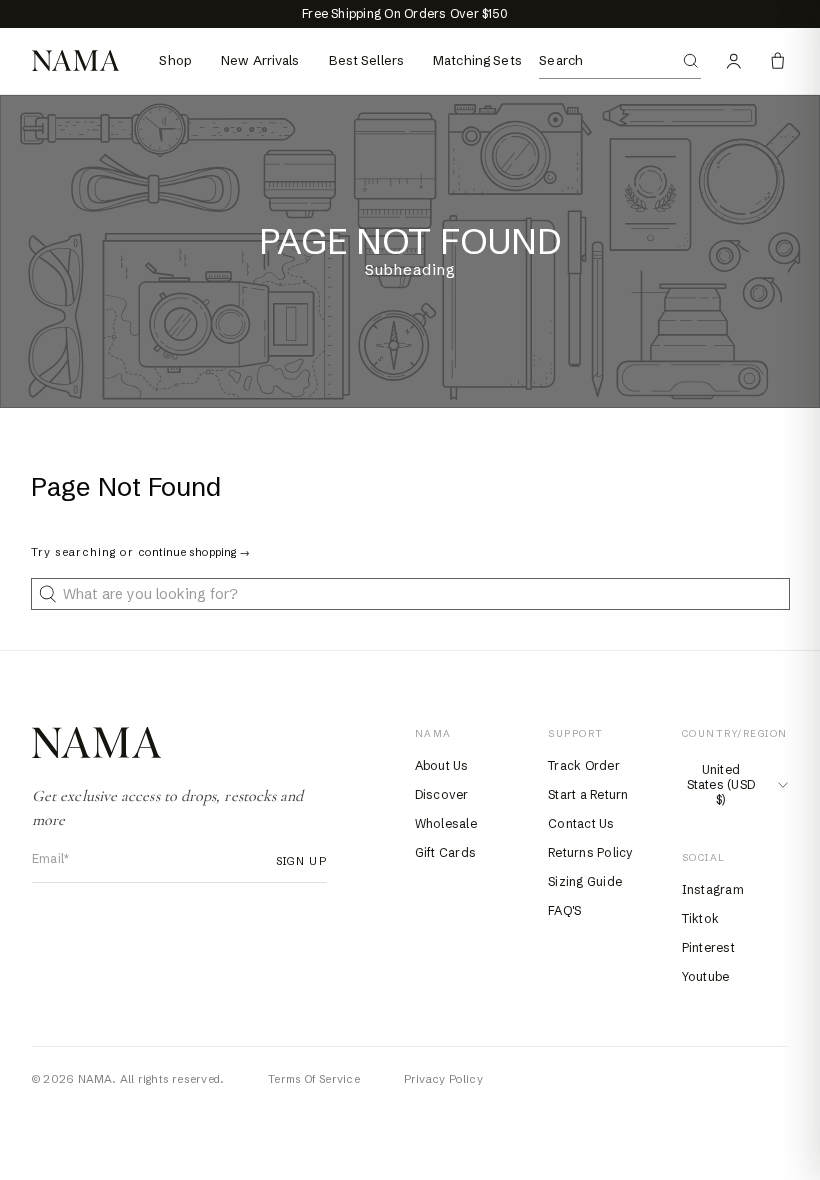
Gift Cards (445, 852)
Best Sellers (367, 60)
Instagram (713, 889)
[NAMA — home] (75, 60)
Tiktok (700, 918)
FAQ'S (564, 910)
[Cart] (778, 61)
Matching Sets (477, 60)
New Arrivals (260, 60)
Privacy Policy (443, 1079)
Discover (442, 794)
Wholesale (446, 823)
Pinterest (708, 947)
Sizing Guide (585, 881)
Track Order (584, 765)
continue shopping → (194, 552)
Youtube (706, 976)
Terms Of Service (314, 1079)
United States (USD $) (721, 784)
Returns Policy (590, 852)
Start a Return (588, 794)
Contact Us (581, 823)
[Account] (734, 61)
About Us (442, 765)
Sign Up (295, 861)
